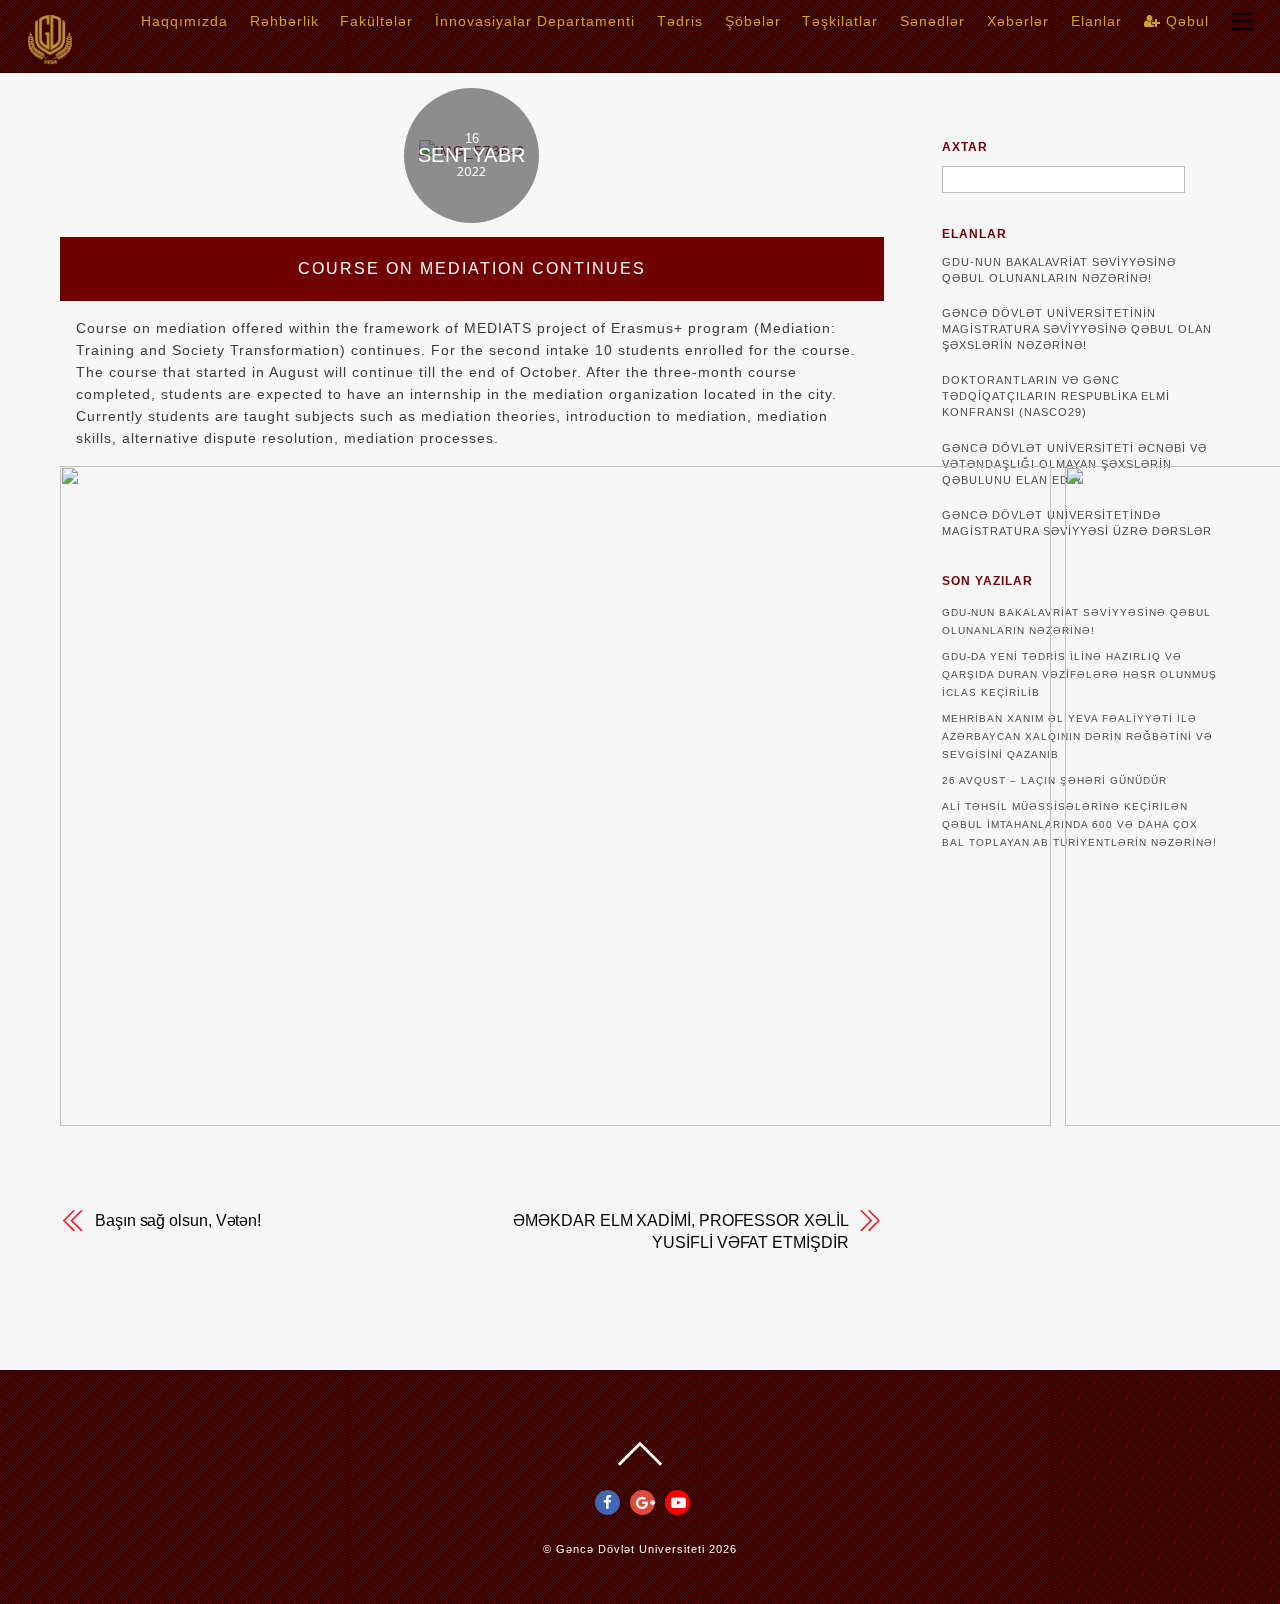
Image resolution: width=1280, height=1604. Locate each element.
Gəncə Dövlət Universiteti (630, 1549)
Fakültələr (376, 21)
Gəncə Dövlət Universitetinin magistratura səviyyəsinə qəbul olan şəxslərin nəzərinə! (1077, 329)
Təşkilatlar (840, 21)
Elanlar (1096, 21)
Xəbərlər (1018, 21)
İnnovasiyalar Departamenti (535, 21)
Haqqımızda (184, 21)
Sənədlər (932, 21)
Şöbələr (753, 21)
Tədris (680, 21)
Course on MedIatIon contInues (472, 268)
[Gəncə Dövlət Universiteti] (50, 57)
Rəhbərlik (284, 21)
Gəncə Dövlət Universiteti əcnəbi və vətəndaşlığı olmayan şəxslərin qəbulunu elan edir (1074, 464)
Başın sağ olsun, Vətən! (178, 1220)
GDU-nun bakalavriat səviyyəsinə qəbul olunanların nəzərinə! (1059, 270)
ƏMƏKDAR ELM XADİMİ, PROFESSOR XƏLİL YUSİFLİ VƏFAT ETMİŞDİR (680, 1231)
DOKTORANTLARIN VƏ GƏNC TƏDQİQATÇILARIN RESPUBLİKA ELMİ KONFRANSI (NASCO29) (1056, 396)
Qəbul (1185, 21)
